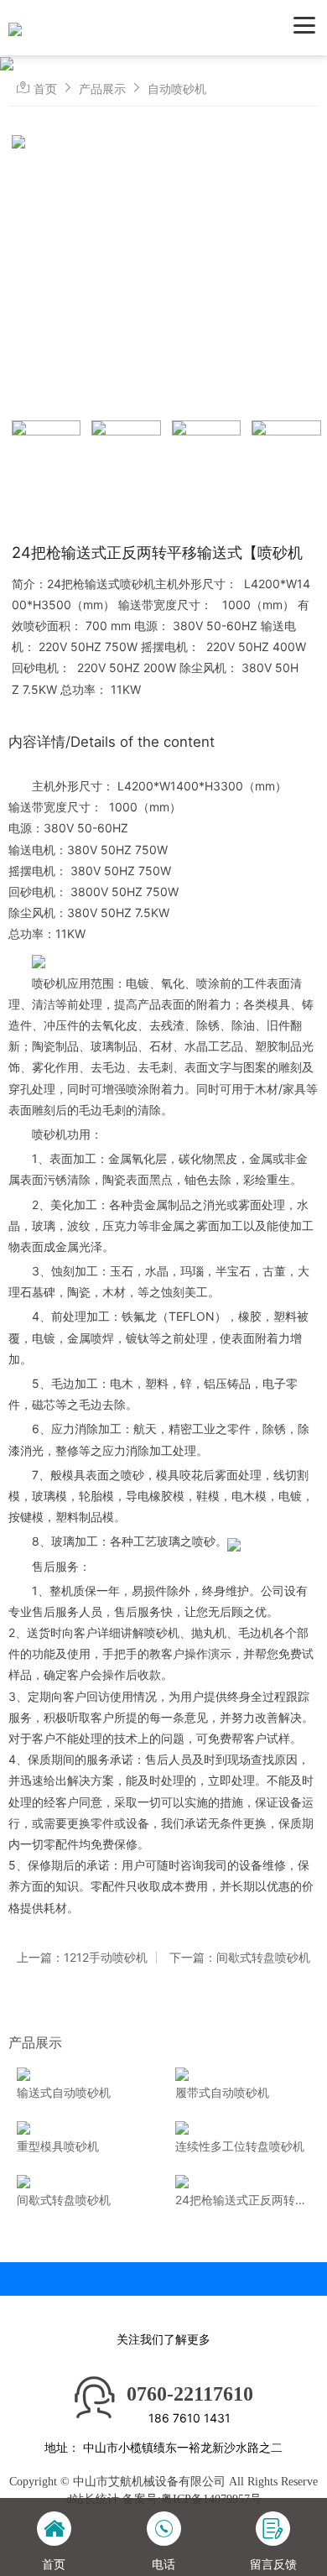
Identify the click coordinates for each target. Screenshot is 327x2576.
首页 (45, 89)
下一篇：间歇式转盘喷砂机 (240, 1958)
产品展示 (102, 89)
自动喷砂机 (177, 89)
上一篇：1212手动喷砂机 (82, 1958)
